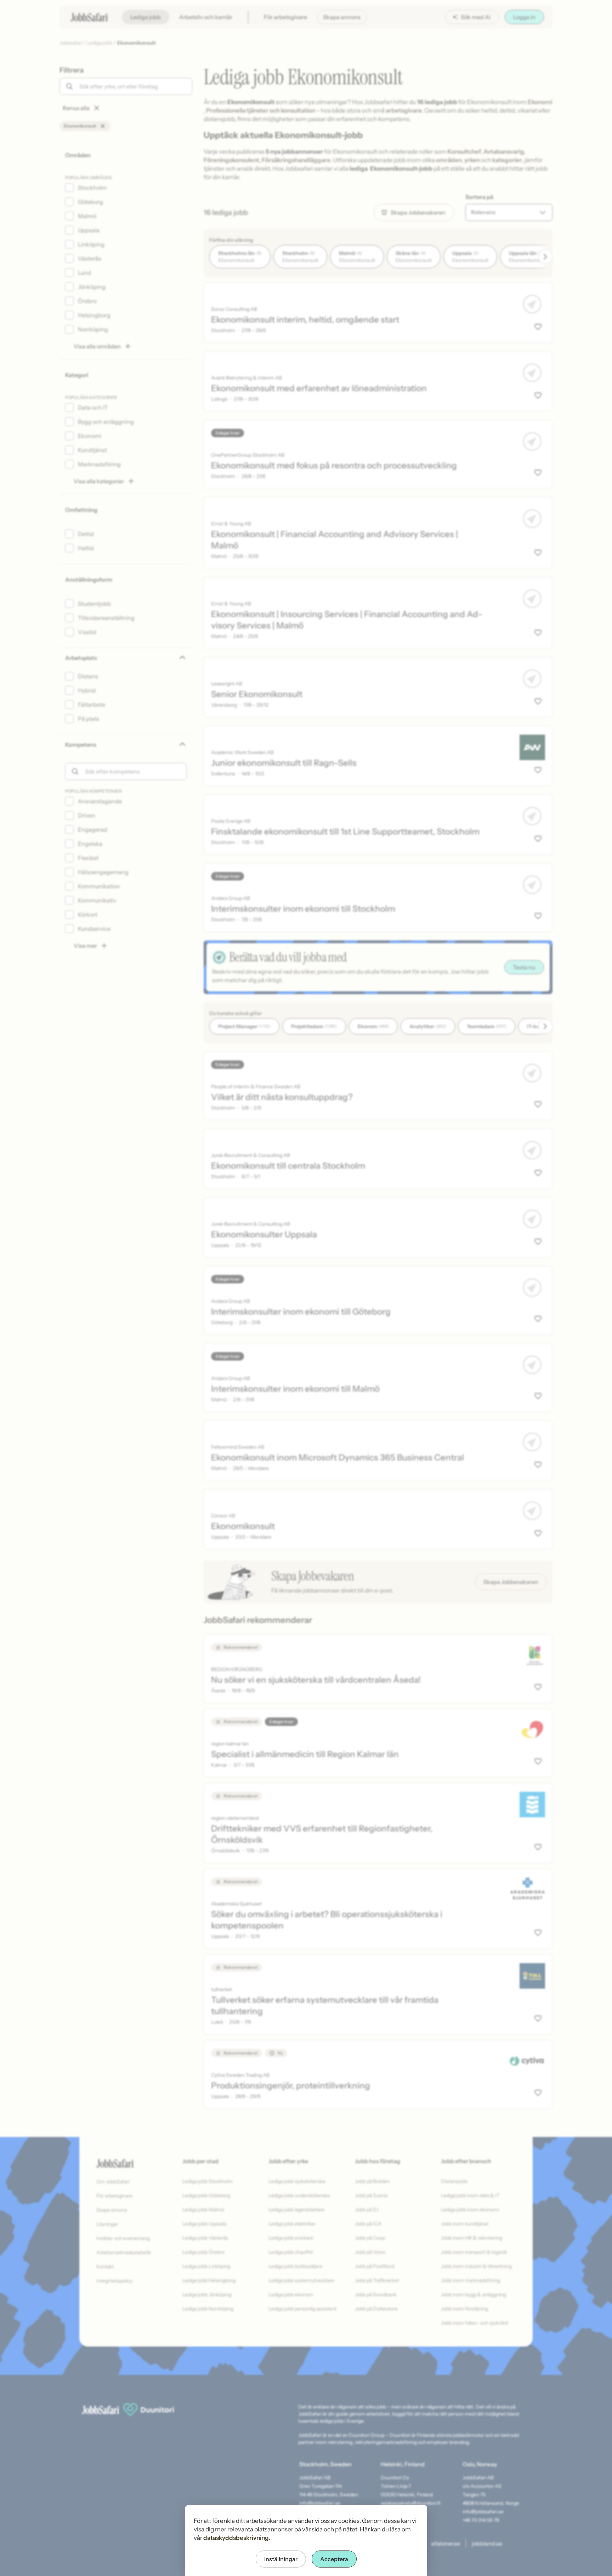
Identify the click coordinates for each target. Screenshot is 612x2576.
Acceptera (334, 2559)
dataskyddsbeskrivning (236, 2538)
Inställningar (281, 2559)
